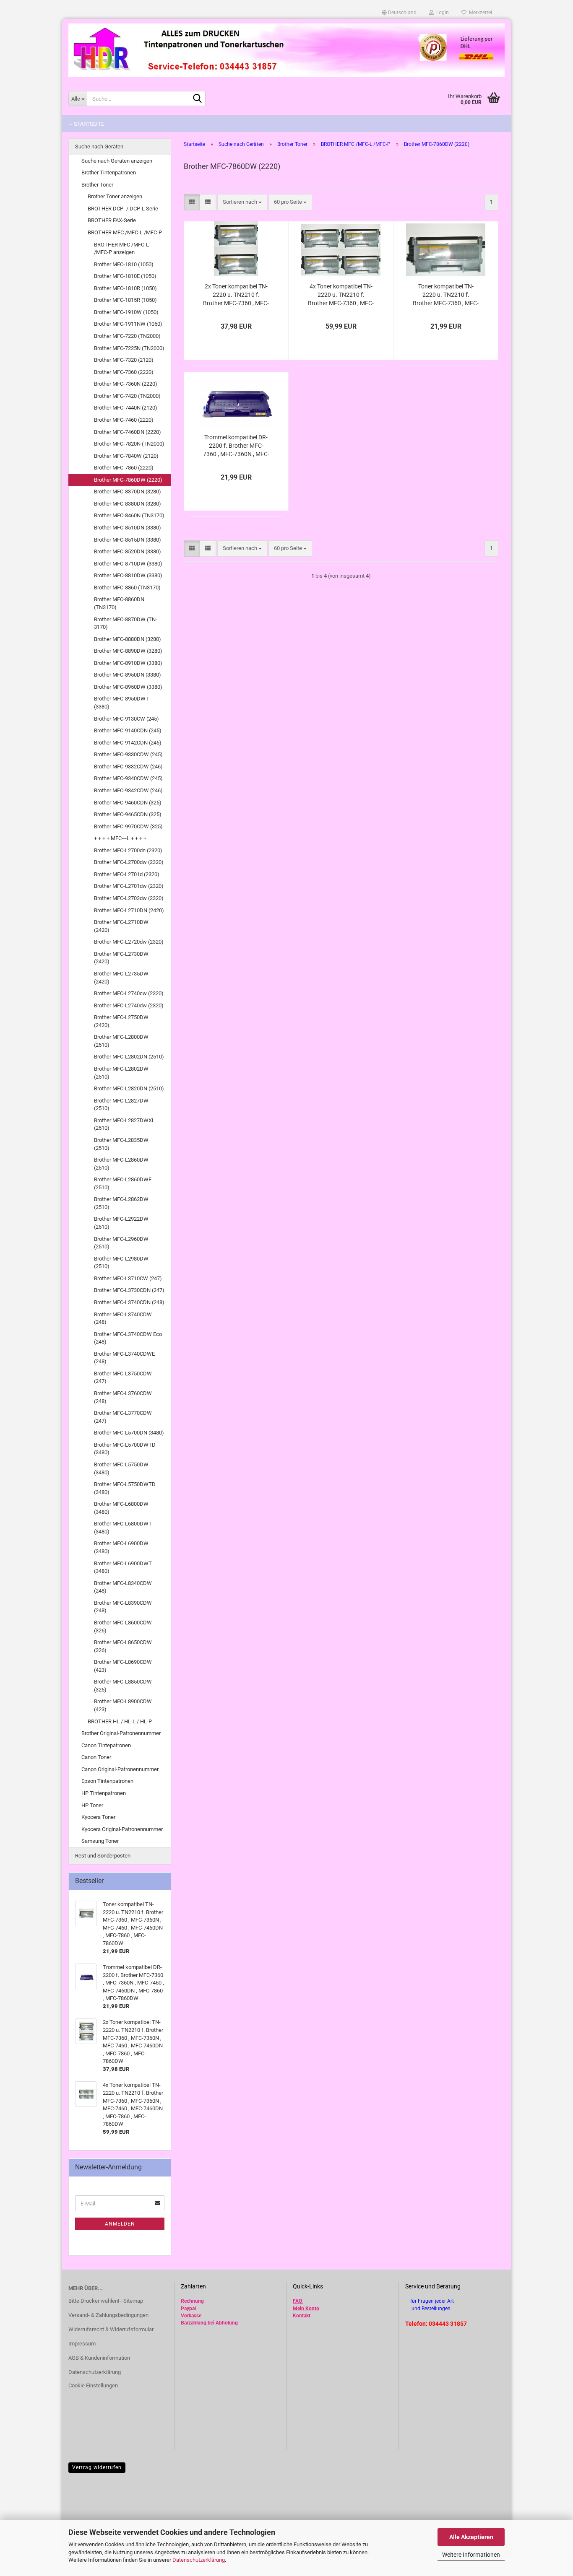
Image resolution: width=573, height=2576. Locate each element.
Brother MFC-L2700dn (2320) (128, 850)
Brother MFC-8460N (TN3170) (129, 515)
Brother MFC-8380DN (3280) (128, 504)
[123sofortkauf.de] (286, 50)
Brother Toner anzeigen (115, 196)
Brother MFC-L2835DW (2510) (121, 1144)
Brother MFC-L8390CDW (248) (123, 1607)
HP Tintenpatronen (104, 1793)
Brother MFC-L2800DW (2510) (121, 1041)
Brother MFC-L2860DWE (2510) (123, 1183)
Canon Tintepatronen (106, 1745)
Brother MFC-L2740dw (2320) (129, 1005)
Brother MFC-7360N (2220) (126, 384)
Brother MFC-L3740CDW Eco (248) (128, 1338)
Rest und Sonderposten (103, 1856)
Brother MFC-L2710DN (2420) (129, 910)
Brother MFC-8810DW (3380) (128, 575)
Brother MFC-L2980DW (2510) (121, 1263)
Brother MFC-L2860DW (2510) (121, 1164)
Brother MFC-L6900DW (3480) (121, 1547)
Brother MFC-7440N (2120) (126, 408)
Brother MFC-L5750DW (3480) (121, 1468)
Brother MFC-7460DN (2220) (128, 432)
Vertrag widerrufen (97, 2467)
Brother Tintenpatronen (109, 173)
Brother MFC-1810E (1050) (125, 276)
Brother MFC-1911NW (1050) (128, 324)
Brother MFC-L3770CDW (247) (123, 1417)
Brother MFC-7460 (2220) (124, 420)
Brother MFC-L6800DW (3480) (121, 1508)
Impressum (82, 2344)
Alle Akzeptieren (471, 2537)
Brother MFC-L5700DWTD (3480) (125, 1449)
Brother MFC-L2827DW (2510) (121, 1105)
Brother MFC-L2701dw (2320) (129, 886)
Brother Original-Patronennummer (121, 1733)
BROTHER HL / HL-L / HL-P (120, 1721)
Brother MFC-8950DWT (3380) (121, 703)
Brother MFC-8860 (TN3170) (127, 588)
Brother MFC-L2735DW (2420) (121, 978)
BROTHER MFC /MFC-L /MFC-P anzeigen (121, 249)
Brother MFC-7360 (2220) (124, 372)
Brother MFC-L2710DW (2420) (121, 926)
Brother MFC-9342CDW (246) (128, 790)
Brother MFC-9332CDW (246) (128, 767)
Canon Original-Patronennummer (120, 1769)
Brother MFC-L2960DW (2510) (121, 1243)
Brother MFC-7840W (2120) (126, 456)
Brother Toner (97, 185)
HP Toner (92, 1805)
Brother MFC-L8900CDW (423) (123, 1705)
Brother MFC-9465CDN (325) (128, 814)
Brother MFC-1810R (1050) (125, 288)
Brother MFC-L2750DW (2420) (121, 1021)
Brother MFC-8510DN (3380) (128, 528)
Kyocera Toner (98, 1817)
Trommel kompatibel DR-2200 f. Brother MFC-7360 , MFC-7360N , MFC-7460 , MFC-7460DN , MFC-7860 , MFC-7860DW (236, 446)
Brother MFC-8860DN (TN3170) (119, 603)
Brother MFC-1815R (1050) (125, 300)
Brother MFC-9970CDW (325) (128, 826)
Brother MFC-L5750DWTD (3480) (125, 1488)
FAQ (297, 2301)
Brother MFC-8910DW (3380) (128, 663)
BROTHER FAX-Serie (112, 220)
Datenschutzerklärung (199, 2560)
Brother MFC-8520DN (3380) (128, 551)
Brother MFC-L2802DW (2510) (121, 1073)
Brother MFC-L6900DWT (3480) (123, 1567)
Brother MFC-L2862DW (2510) (121, 1203)
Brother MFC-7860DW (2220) (128, 480)
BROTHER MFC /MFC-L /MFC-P (125, 232)
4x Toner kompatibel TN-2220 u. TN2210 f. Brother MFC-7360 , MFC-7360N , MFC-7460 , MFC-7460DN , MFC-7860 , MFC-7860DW (341, 295)
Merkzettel (479, 13)
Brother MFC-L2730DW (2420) (121, 958)
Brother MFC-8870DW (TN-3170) (126, 623)
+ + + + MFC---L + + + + (120, 838)
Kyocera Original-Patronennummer (122, 1829)
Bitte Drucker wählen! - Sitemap (106, 2301)
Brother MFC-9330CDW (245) (128, 754)
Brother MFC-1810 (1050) (124, 264)
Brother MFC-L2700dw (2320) (129, 862)
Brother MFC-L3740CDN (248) (129, 1302)
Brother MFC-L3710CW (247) (128, 1278)
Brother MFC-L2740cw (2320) (129, 993)
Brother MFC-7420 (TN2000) (127, 396)
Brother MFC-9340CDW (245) (128, 778)
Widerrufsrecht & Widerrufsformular (111, 2329)
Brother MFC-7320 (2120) (124, 360)
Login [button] (441, 13)
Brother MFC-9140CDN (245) (128, 730)
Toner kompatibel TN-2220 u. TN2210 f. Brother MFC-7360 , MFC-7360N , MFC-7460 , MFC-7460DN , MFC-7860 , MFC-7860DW (446, 295)
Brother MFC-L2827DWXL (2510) (124, 1124)
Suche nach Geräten (99, 147)
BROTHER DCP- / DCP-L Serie (123, 209)
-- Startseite (87, 124)
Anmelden (120, 2224)
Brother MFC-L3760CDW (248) (123, 1397)
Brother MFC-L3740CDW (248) (123, 1318)
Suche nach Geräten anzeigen (117, 161)
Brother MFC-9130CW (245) (126, 719)
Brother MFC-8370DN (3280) (128, 492)
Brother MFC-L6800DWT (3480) (123, 1528)
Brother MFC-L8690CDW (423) (123, 1666)
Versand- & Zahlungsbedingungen (108, 2315)
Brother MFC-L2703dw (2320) (129, 898)
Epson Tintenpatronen (107, 1781)
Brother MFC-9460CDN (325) (128, 803)
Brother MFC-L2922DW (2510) (121, 1223)
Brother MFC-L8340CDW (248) (123, 1587)
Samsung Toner (100, 1841)
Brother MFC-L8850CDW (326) (123, 1686)
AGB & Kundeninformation (99, 2358)
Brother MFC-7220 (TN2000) (127, 336)
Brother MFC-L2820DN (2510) (129, 1088)
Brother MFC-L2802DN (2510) (129, 1057)
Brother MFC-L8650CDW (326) (123, 1646)
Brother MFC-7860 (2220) (124, 468)
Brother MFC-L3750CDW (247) (123, 1377)
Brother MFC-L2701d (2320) (127, 874)
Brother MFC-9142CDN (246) (128, 743)
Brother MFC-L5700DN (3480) (129, 1433)
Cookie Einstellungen (93, 2385)
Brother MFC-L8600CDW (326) (123, 1627)
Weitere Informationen (471, 2555)
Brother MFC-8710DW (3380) (128, 564)
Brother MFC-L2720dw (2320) (129, 942)
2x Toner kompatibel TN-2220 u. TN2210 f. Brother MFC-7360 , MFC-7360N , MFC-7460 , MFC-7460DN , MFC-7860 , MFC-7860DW (236, 295)
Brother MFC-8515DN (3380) (128, 540)
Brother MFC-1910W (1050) (126, 312)
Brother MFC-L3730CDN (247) (129, 1290)
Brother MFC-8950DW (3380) (128, 687)
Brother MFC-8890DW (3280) (128, 651)
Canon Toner (96, 1757)
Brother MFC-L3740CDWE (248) (124, 1358)
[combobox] (242, 202)
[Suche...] (198, 99)
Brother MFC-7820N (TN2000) (129, 444)
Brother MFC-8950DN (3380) (128, 675)
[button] (399, 13)
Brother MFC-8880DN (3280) (128, 639)
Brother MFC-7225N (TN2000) (129, 348)
